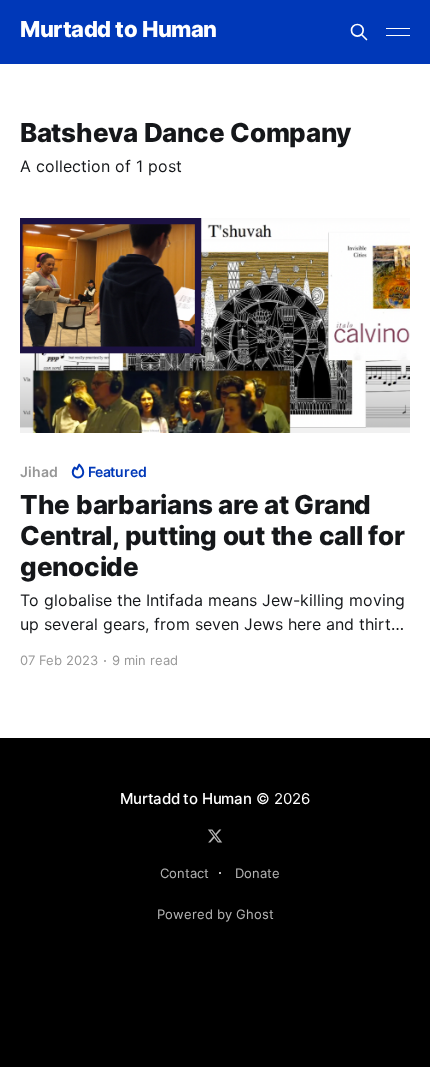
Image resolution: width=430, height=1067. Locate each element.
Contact (184, 873)
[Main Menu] (398, 32)
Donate (257, 873)
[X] (215, 836)
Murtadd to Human (118, 29)
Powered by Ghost (215, 914)
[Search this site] (359, 32)
